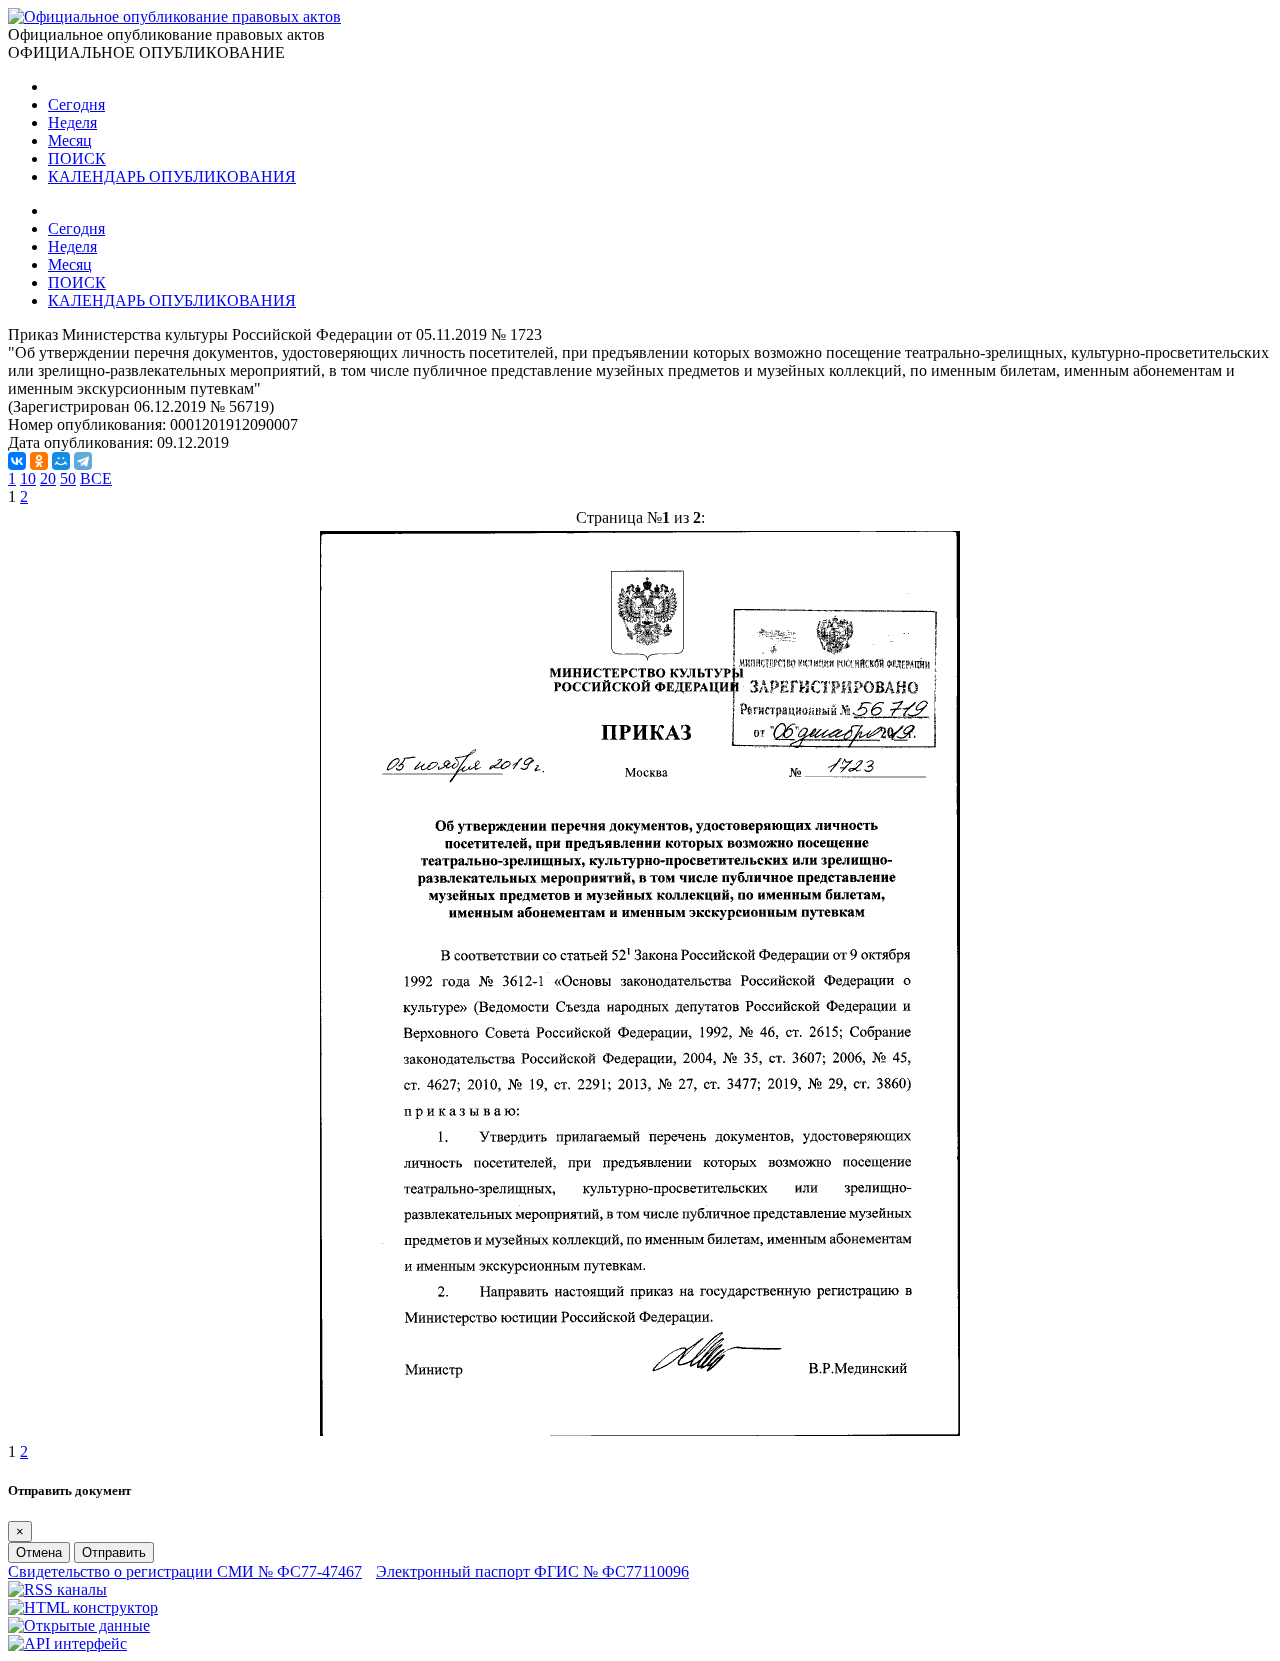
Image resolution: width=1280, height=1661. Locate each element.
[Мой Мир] (61, 461)
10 (28, 478)
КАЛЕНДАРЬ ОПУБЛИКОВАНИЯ (172, 176)
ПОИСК (77, 158)
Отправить (114, 1552)
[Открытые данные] (79, 1625)
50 (68, 478)
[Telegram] (83, 461)
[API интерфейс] (67, 1643)
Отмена (39, 1552)
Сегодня (76, 104)
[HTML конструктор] (83, 1607)
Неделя (72, 122)
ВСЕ (96, 478)
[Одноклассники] (39, 461)
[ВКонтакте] (17, 461)
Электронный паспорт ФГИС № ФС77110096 (532, 1571)
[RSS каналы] (57, 1589)
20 (48, 478)
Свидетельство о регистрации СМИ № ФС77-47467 (185, 1571)
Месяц (70, 140)
